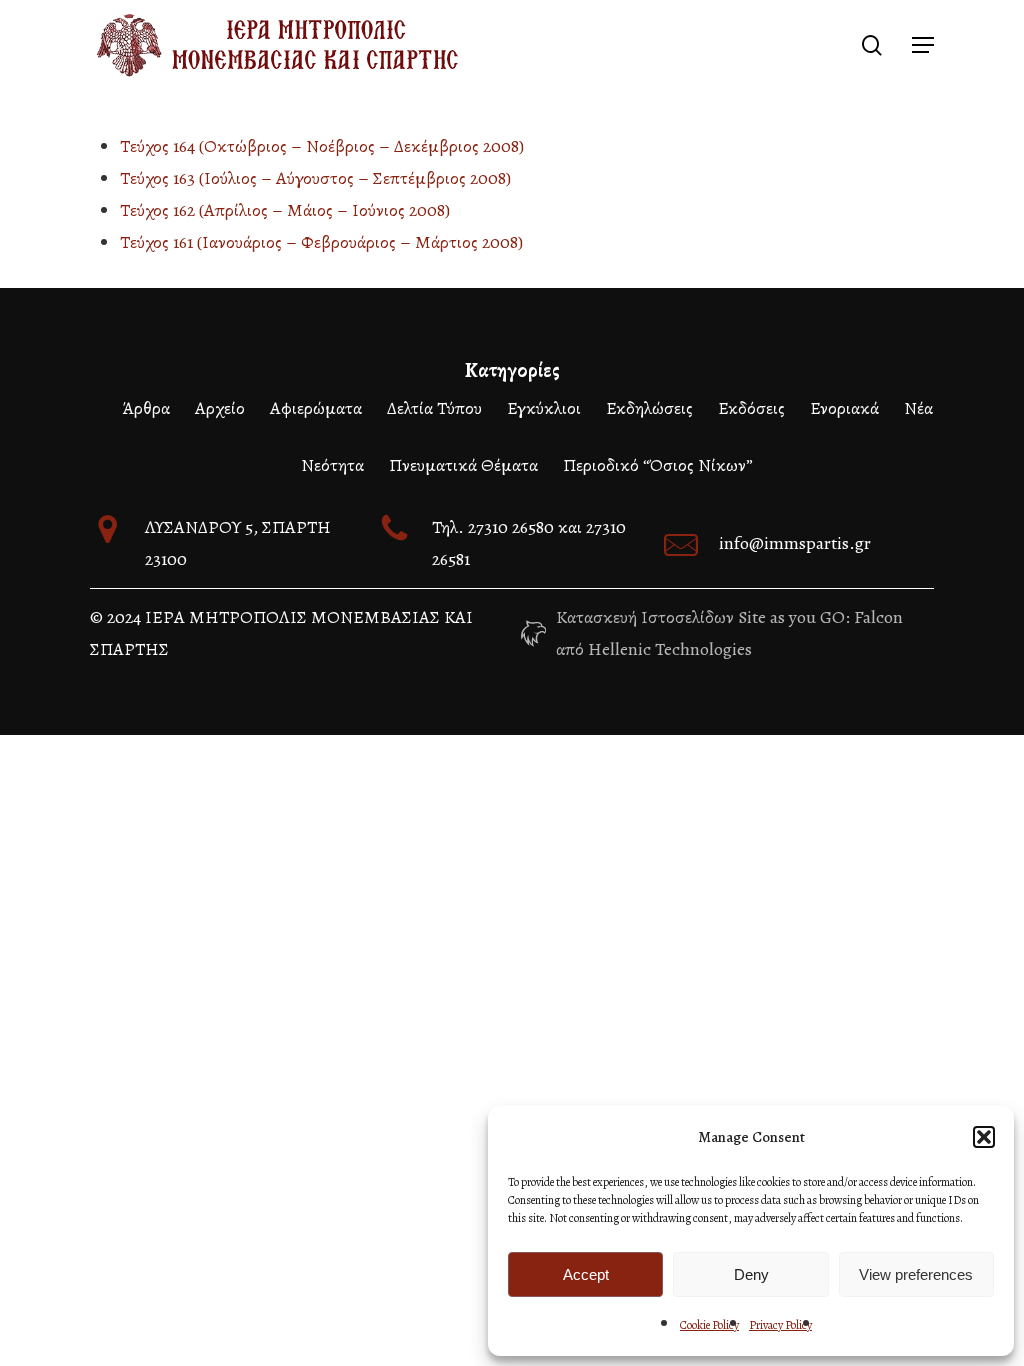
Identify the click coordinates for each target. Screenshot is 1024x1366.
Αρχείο (220, 408)
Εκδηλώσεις (649, 408)
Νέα (918, 408)
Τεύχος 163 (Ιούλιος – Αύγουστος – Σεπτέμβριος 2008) (315, 178)
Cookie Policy (709, 1325)
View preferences (916, 1274)
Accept (586, 1274)
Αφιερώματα (316, 408)
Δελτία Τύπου (434, 408)
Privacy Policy (780, 1325)
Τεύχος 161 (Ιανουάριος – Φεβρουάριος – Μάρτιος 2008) (321, 242)
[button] (984, 1137)
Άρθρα (146, 408)
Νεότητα (332, 465)
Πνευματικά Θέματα (463, 465)
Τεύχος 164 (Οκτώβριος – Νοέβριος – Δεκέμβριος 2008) (322, 146)
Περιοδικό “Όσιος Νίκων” (658, 465)
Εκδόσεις (751, 408)
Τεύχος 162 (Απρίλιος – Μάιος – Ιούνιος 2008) (285, 210)
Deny (751, 1274)
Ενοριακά (844, 408)
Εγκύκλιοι (544, 408)
